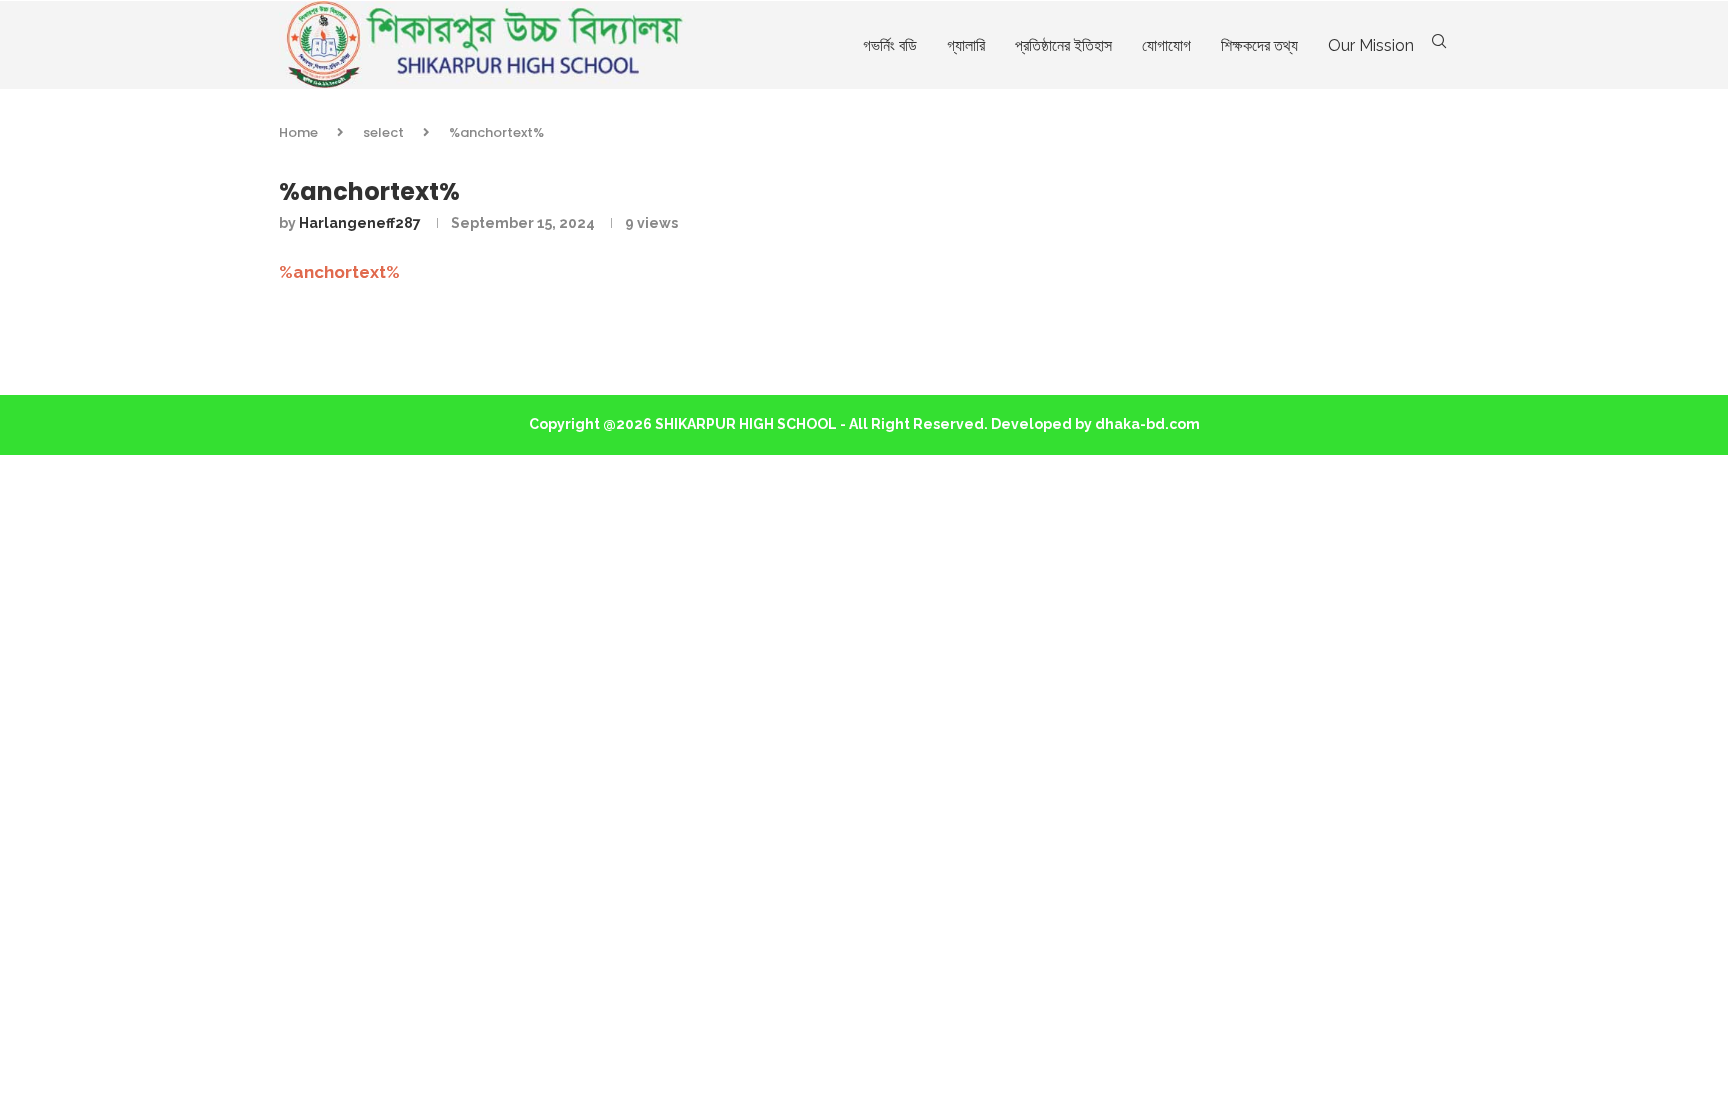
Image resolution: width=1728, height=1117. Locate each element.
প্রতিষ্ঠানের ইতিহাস (1063, 45)
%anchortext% (339, 272)
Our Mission (1371, 45)
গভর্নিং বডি (890, 45)
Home (298, 132)
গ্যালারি (966, 45)
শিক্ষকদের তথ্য (1259, 45)
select (383, 132)
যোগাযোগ (1166, 45)
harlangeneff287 (360, 223)
